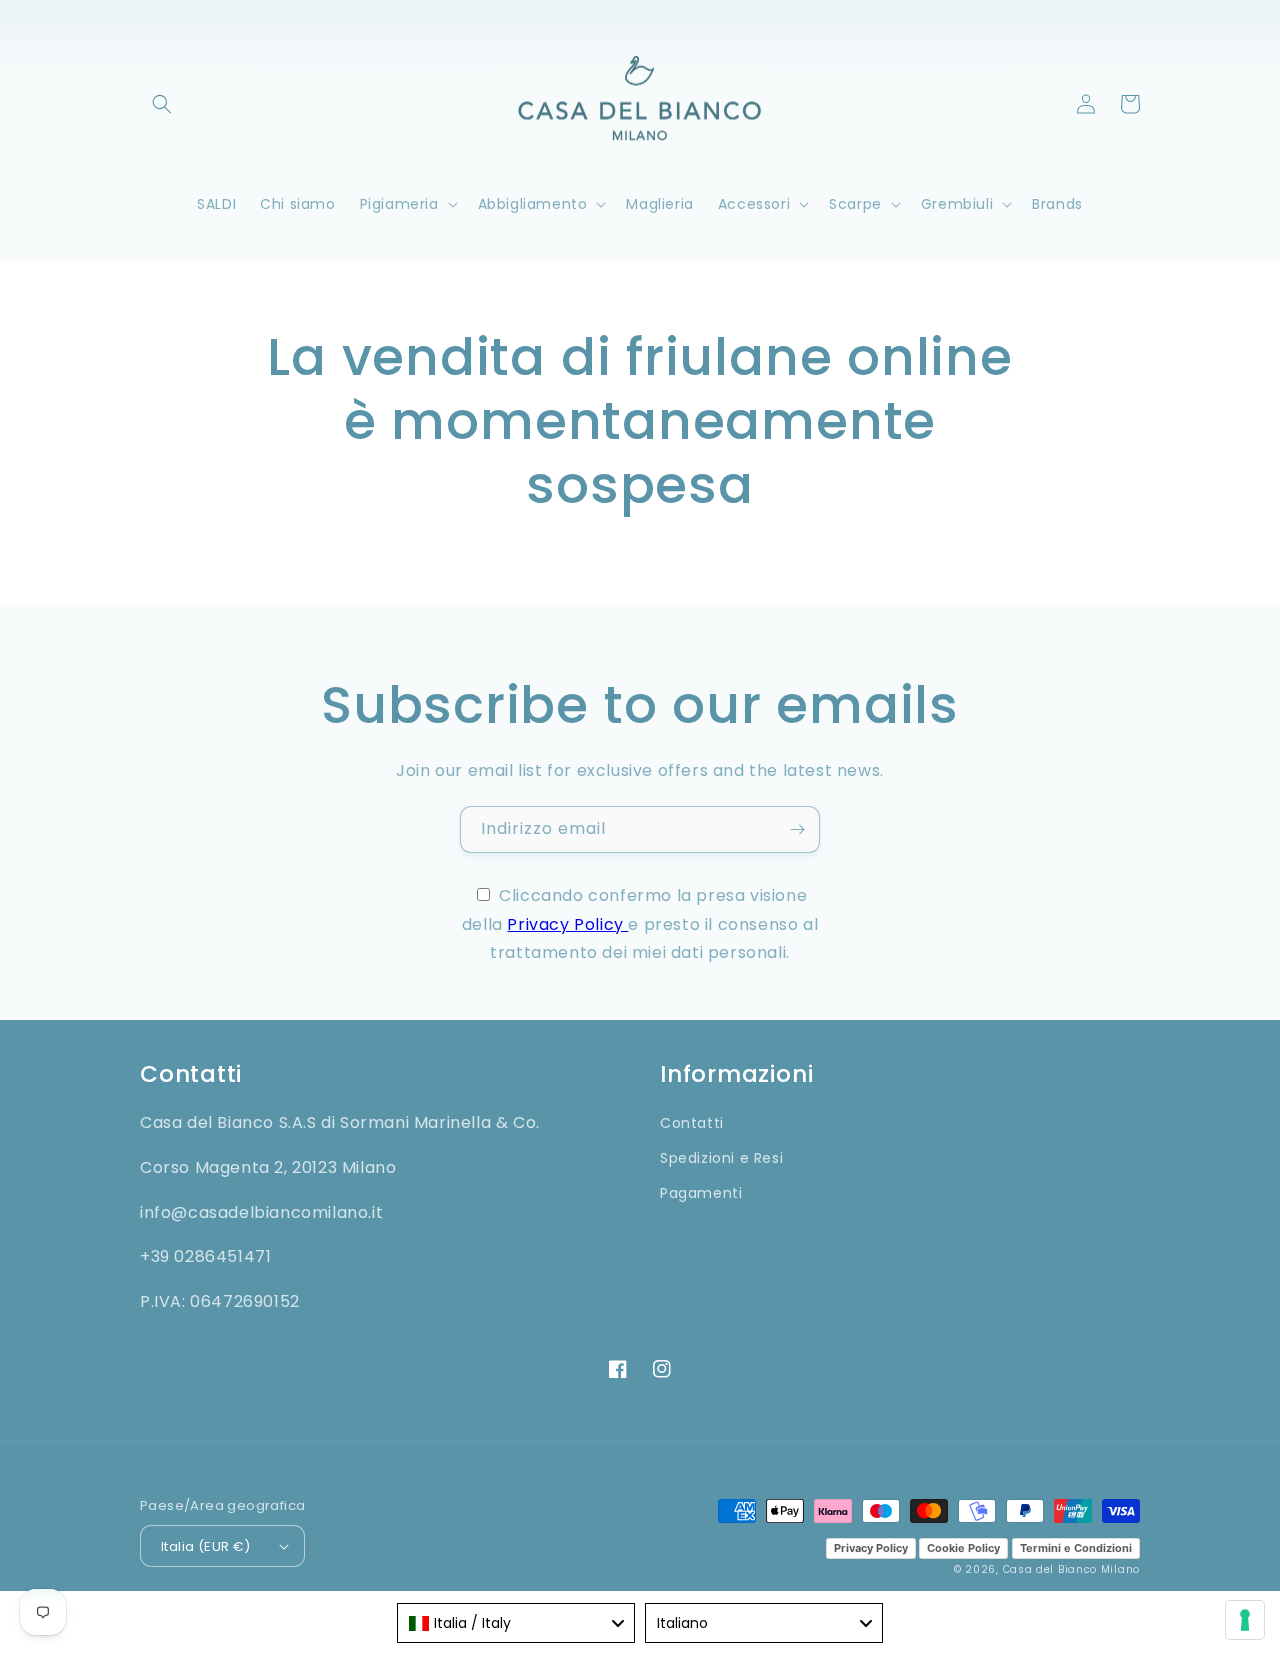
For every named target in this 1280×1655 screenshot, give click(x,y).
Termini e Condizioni (1076, 1548)
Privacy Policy (567, 924)
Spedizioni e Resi (721, 1158)
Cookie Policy (963, 1548)
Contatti (692, 1123)
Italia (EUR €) (206, 1546)
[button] (162, 104)
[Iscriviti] (797, 829)
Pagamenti (701, 1193)
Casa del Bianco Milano (1071, 1569)
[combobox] (516, 1623)
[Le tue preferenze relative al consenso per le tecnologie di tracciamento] (1245, 1620)
